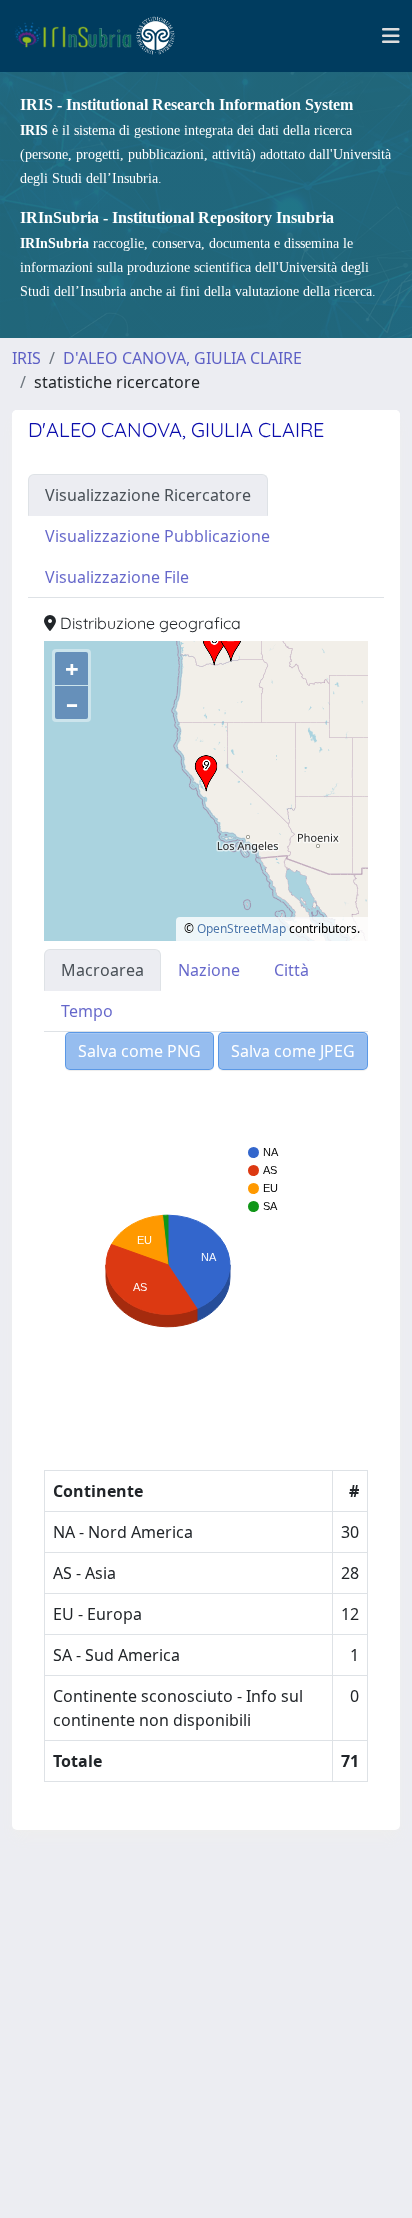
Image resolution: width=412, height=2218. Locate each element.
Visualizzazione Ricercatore (148, 495)
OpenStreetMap (241, 928)
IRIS (26, 358)
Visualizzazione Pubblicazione (157, 536)
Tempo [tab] (87, 1011)
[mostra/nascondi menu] (391, 36)
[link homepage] (103, 36)
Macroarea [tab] (102, 970)
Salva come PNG (139, 1051)
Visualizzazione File (117, 577)
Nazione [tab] (209, 970)
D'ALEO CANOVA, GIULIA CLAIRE (182, 358)
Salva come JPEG (293, 1051)
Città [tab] (291, 970)
